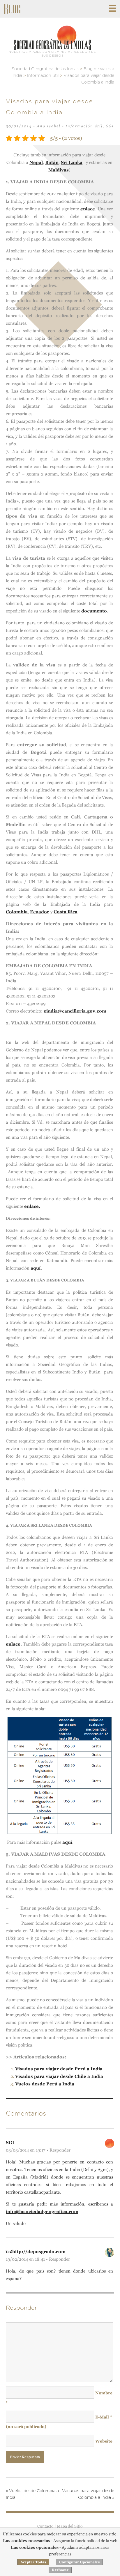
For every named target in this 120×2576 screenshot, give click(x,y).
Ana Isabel (49, 126)
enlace (88, 209)
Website (104, 2441)
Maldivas (59, 170)
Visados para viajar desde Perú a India (59, 2069)
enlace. (32, 1206)
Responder (60, 2150)
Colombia (17, 912)
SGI (110, 126)
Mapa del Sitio (70, 2526)
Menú (112, 8)
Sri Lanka (72, 162)
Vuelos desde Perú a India (45, 2084)
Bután (52, 162)
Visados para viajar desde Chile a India (59, 2076)
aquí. (36, 1268)
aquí (67, 1842)
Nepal (36, 162)
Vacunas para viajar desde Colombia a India (88, 2494)
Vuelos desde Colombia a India (32, 2494)
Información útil (84, 126)
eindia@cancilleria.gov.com (75, 1011)
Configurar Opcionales (79, 2562)
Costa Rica (66, 912)
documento (94, 611)
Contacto (45, 2526)
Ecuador (40, 912)
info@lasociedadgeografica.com (42, 2211)
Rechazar (60, 2570)
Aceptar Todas (33, 2562)
